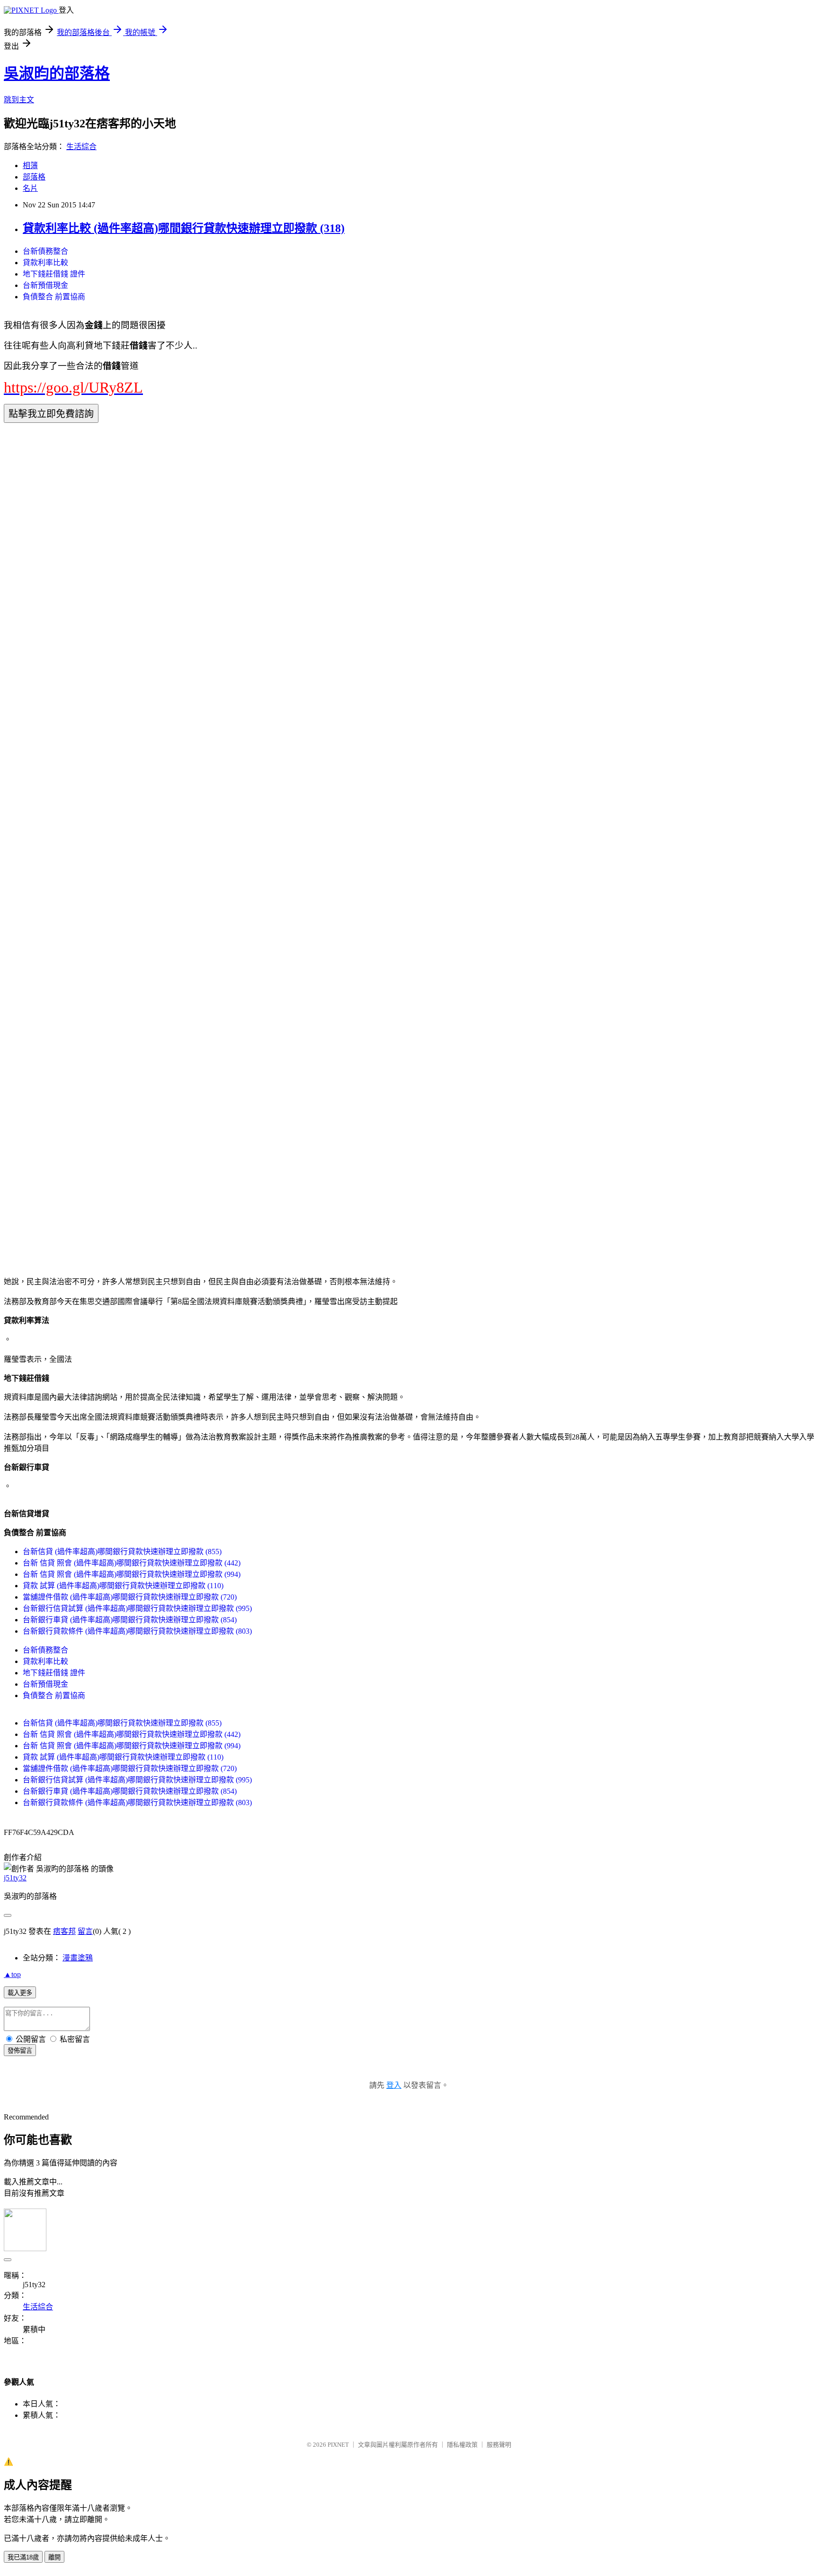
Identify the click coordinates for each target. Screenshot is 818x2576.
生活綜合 (81, 147)
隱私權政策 (462, 2445)
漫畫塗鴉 (78, 1958)
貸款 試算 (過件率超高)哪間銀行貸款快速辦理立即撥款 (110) (123, 1586)
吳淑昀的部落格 (57, 73)
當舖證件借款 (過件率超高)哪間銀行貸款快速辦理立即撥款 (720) (130, 1597)
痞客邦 (64, 1931)
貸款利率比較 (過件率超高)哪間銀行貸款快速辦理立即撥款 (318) (184, 228)
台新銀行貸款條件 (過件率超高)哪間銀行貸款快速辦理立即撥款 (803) (137, 1631)
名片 (30, 188)
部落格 (34, 177)
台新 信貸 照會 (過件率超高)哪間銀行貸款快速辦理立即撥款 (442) (132, 1563)
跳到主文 (19, 100)
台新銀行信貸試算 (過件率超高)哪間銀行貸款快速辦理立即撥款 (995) (137, 1608)
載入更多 (20, 1993)
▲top (12, 1974)
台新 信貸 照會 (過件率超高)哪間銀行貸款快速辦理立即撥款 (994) (132, 1574)
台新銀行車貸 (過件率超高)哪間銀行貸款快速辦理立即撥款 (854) (130, 1620)
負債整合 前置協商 (54, 297)
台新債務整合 (45, 251)
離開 (54, 2557)
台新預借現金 (45, 285)
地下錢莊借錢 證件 (54, 274)
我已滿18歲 (23, 2557)
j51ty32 (15, 1878)
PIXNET (338, 2445)
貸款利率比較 (45, 263)
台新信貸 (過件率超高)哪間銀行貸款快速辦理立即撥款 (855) (122, 1552)
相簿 (30, 165)
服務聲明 (499, 2445)
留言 (85, 1931)
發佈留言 (20, 2051)
